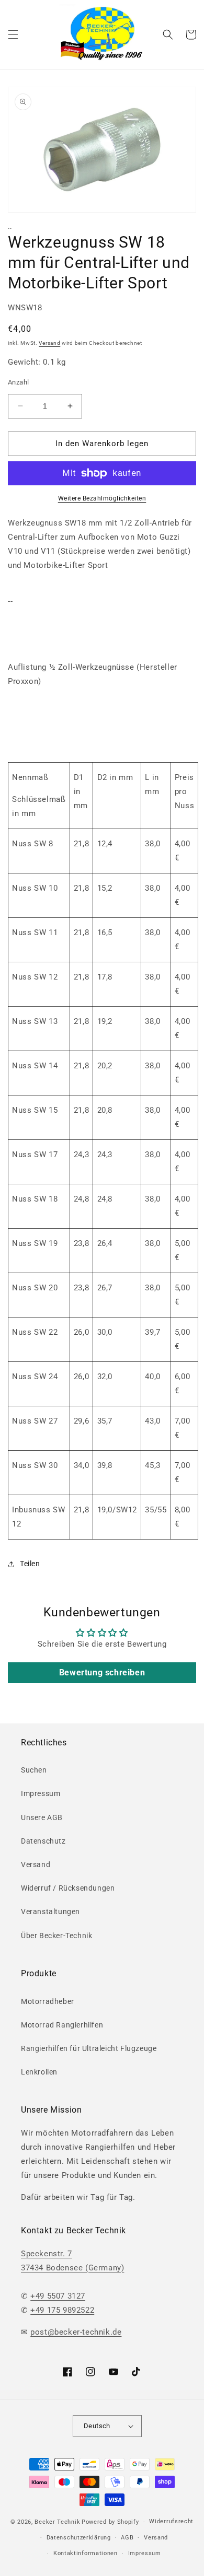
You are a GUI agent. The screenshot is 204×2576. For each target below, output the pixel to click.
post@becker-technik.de (76, 2332)
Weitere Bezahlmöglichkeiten (102, 498)
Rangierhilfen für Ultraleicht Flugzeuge (89, 2048)
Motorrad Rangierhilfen (62, 2025)
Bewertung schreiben (102, 1672)
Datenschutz (43, 1841)
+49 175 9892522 (62, 2310)
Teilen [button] (30, 1564)
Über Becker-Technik (56, 1936)
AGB (127, 2538)
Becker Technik (57, 2522)
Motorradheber (48, 2001)
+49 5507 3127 (58, 2296)
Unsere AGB (42, 1817)
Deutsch (97, 2426)
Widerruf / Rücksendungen (68, 1888)
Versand (49, 343)
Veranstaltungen (50, 1911)
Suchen (34, 1770)
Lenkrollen (39, 2072)
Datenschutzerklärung (79, 2538)
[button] (13, 34)
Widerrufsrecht (171, 2521)
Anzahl (18, 382)
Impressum (41, 1793)
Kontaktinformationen (86, 2553)
